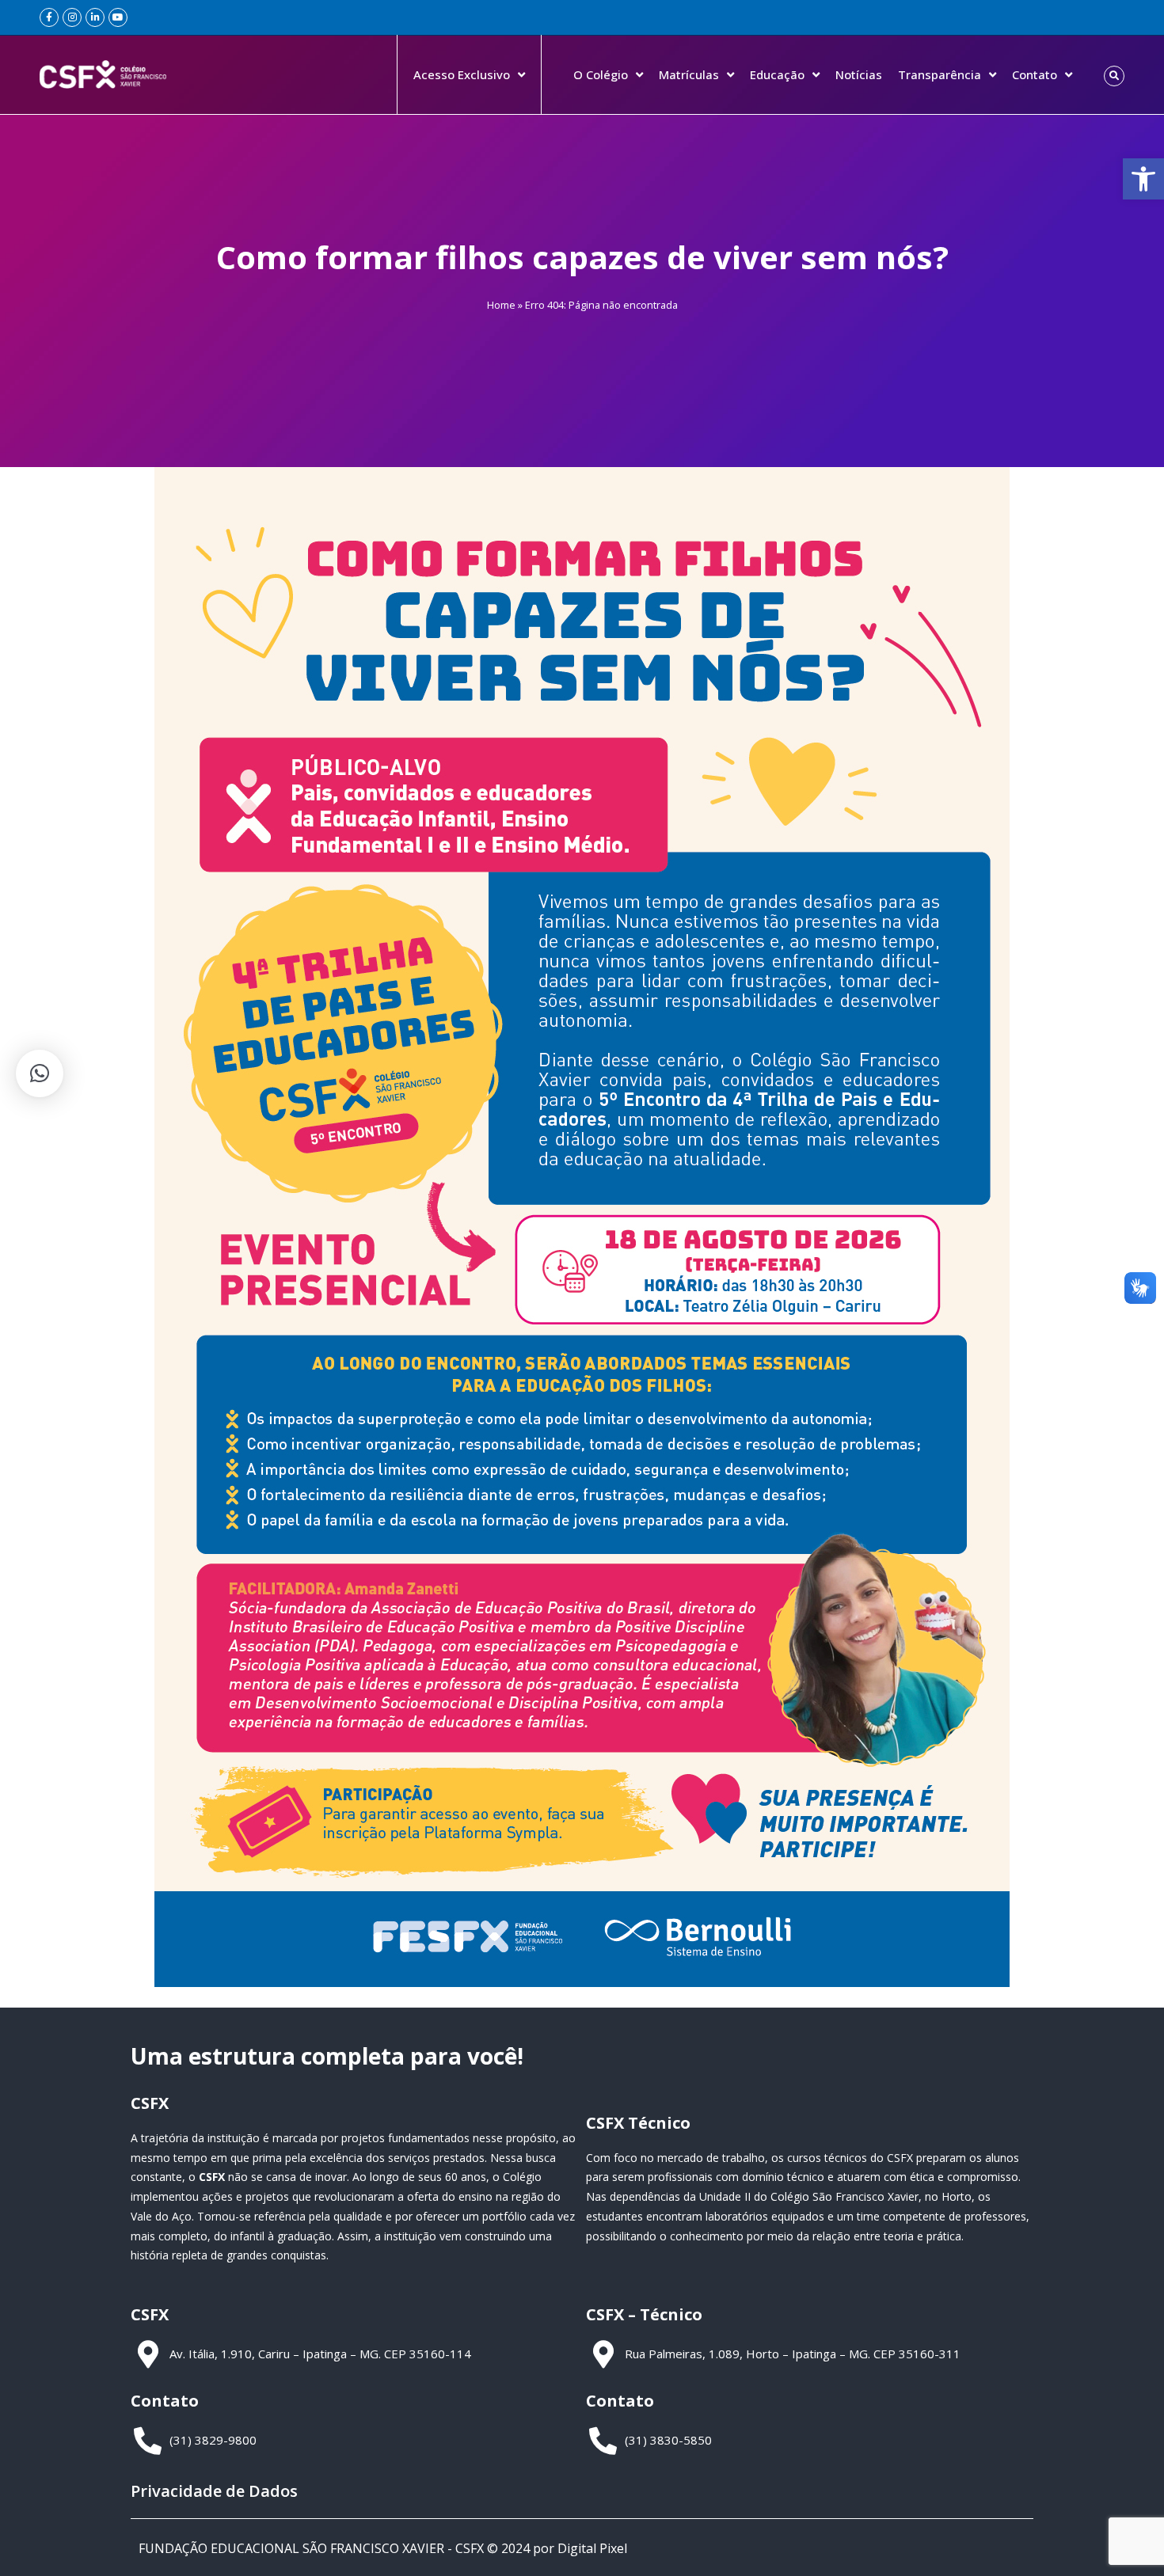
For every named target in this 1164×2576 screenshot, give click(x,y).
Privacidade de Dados (214, 2491)
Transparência (940, 74)
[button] (1143, 179)
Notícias (859, 74)
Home (501, 305)
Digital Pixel (592, 2548)
